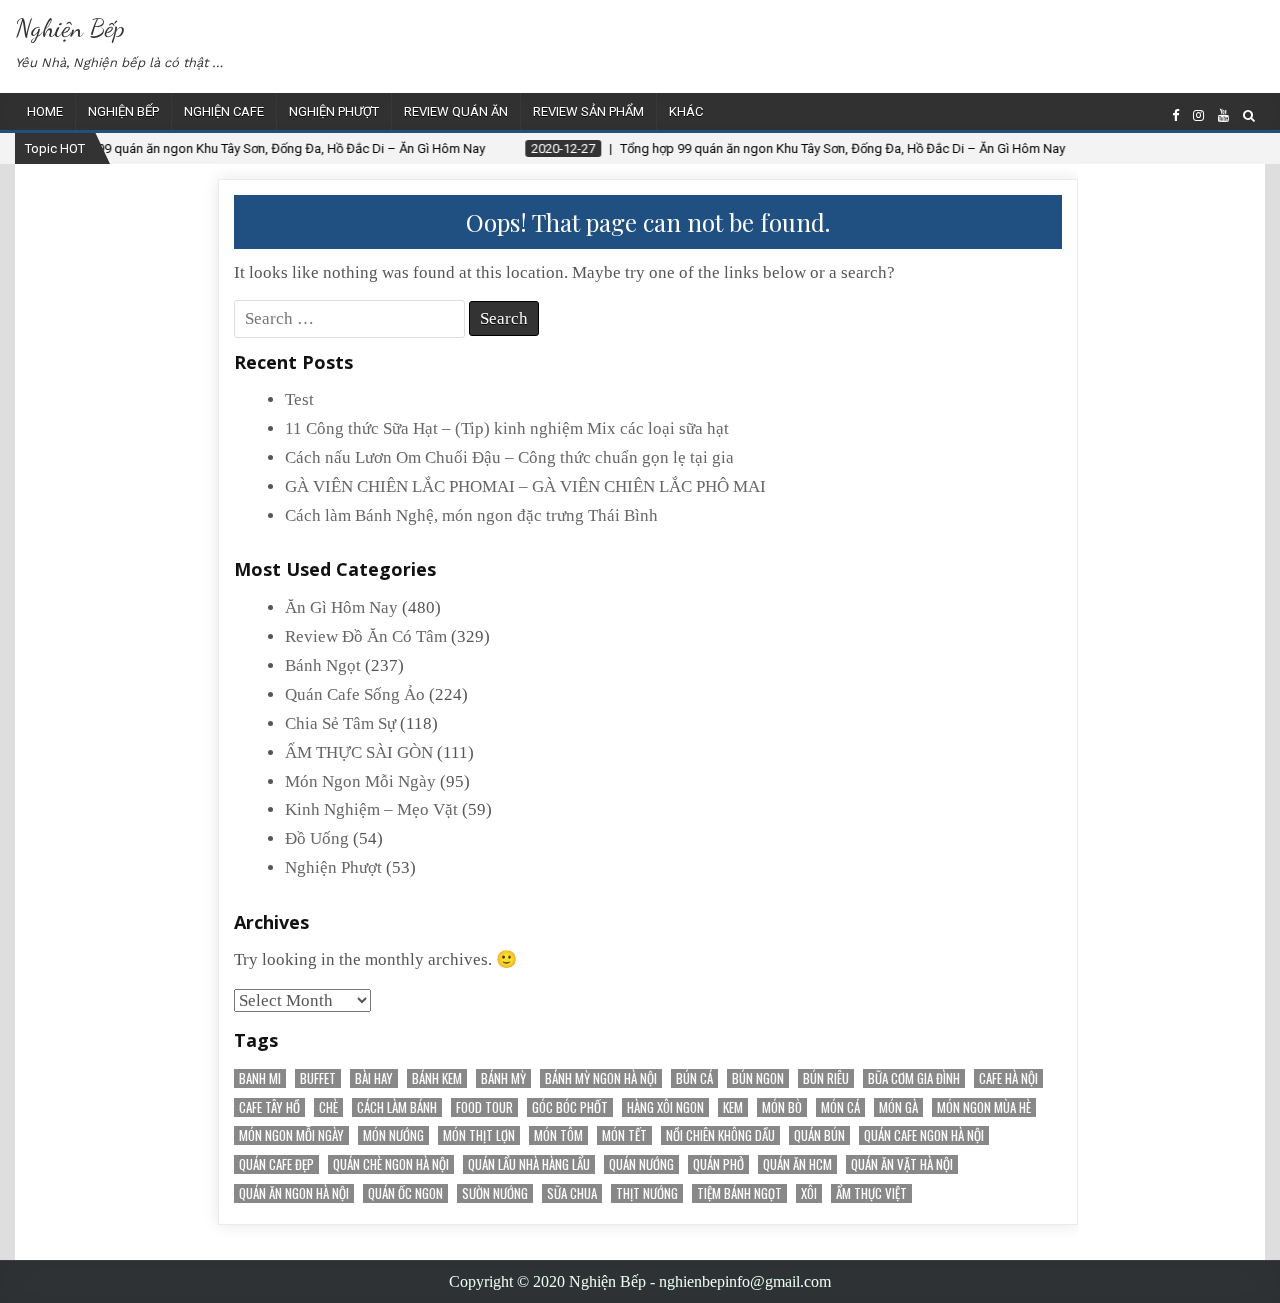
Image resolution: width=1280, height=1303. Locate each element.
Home (45, 111)
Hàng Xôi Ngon (665, 1107)
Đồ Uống (317, 838)
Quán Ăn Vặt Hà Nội (902, 1164)
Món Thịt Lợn (479, 1135)
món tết (624, 1135)
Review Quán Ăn (456, 111)
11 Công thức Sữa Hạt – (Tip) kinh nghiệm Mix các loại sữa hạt (507, 428)
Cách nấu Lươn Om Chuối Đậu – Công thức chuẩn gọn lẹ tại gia (509, 457)
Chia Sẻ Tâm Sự (340, 723)
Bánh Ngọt (323, 665)
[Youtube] (1223, 115)
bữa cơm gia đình (914, 1078)
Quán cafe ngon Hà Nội (924, 1135)
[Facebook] (1175, 115)
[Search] (1249, 115)
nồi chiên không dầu (720, 1135)
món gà (898, 1107)
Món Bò (782, 1107)
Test (299, 399)
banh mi (260, 1078)
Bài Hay (374, 1078)
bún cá (694, 1078)
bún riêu (826, 1078)
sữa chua (572, 1193)
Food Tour (484, 1107)
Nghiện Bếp (70, 27)
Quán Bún (819, 1135)
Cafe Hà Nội (1008, 1078)
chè (328, 1107)
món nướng (393, 1135)
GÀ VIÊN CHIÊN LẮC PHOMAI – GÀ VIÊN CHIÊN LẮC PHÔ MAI (525, 486)
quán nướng (641, 1164)
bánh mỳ (503, 1078)
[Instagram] (1198, 115)
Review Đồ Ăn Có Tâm (366, 636)
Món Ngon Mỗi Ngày (360, 781)
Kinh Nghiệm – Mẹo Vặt (371, 809)
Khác (686, 111)
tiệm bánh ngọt (739, 1193)
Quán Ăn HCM (797, 1164)
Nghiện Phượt (334, 111)
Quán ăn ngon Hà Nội (294, 1193)
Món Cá (840, 1107)
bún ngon (758, 1078)
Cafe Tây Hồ (269, 1107)
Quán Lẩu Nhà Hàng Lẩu (529, 1164)
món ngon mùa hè (984, 1107)
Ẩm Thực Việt (871, 1193)
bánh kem (437, 1078)
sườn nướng (495, 1193)
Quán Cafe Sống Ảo (355, 694)
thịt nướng (647, 1193)
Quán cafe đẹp (276, 1164)
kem (733, 1107)
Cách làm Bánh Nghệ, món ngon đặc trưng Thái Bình (471, 515)
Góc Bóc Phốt (570, 1107)
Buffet (318, 1078)
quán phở (718, 1164)
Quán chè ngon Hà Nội (391, 1164)
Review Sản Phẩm (588, 111)
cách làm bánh (397, 1107)
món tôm (558, 1135)
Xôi (809, 1193)
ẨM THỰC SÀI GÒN (359, 752)
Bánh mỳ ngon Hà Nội (601, 1078)
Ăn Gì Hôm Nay (341, 607)
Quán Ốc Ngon (405, 1193)
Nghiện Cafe (224, 111)
